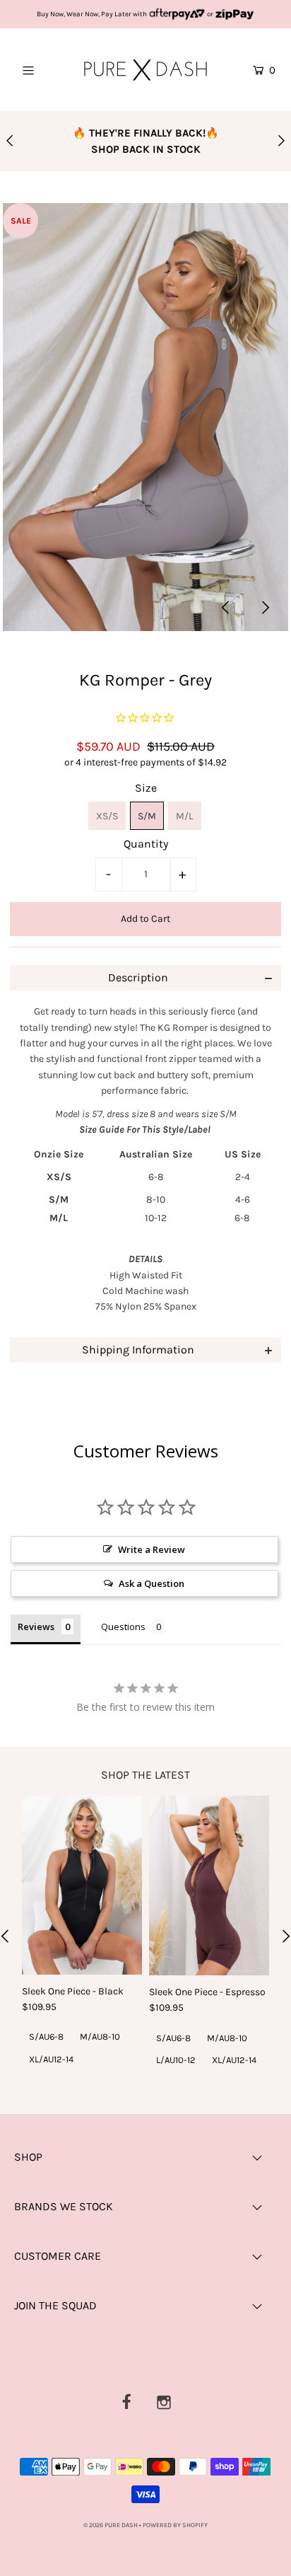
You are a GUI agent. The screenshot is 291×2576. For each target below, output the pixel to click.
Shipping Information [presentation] (138, 1350)
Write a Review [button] (152, 1549)
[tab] (145, 978)
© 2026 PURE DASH (111, 2525)
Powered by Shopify (175, 2525)
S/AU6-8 (46, 2037)
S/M (147, 816)
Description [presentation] (138, 977)
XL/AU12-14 (51, 2059)
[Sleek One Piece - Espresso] (209, 1886)
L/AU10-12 (176, 2060)
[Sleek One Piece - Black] (82, 1885)
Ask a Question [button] (152, 1583)
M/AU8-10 (100, 2037)
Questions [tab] (123, 1627)
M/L (185, 816)
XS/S (107, 816)
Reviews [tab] (36, 1627)
